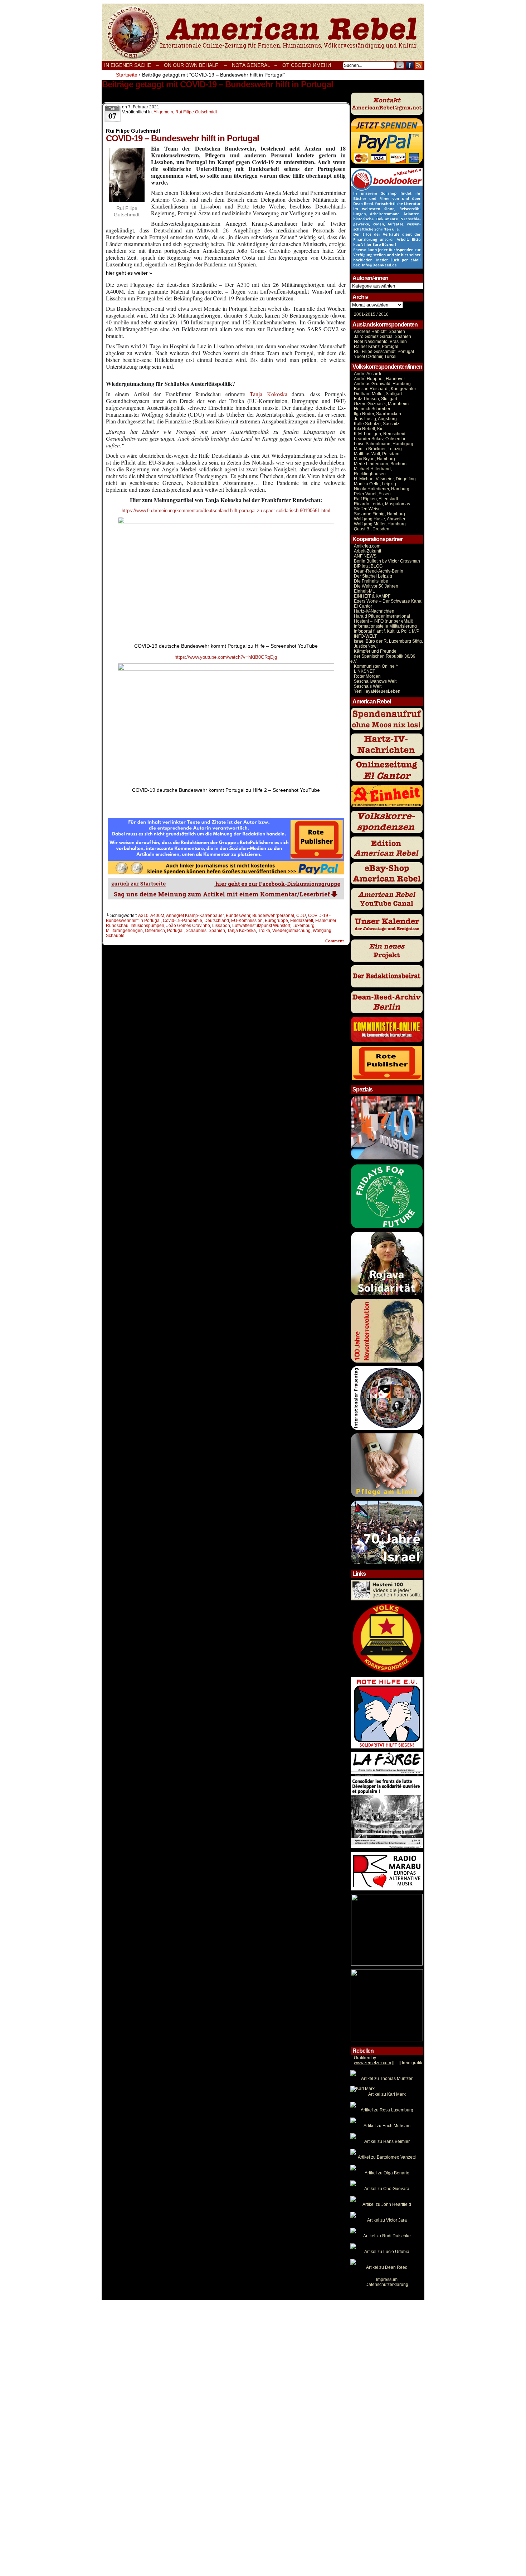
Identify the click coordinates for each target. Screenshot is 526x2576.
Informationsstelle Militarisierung (385, 626)
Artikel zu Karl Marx (387, 2094)
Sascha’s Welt (368, 686)
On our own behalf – (195, 65)
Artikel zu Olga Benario (387, 2173)
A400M (157, 916)
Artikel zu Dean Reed (387, 2267)
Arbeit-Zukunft (367, 551)
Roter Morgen (367, 676)
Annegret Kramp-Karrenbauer (195, 916)
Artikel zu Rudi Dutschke (387, 2236)
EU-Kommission (247, 921)
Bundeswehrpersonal (273, 916)
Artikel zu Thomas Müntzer (387, 2079)
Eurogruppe (276, 921)
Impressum (387, 2280)
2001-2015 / (366, 314)
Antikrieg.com (367, 546)
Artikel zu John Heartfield (387, 2204)
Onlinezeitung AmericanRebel (263, 32)
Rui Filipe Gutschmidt (196, 112)
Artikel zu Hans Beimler (387, 2141)
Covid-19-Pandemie (182, 921)
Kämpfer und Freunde (375, 651)
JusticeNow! (366, 646)
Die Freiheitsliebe (371, 581)
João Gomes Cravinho (188, 926)
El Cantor (363, 606)
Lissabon (221, 926)
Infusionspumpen (147, 926)
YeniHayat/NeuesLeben (377, 691)
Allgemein (163, 112)
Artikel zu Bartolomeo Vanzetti (387, 2157)
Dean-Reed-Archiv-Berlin (379, 571)
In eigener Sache (128, 65)
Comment (335, 941)
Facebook (410, 65)
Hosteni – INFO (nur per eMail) (384, 621)
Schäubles (196, 931)
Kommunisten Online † (376, 666)
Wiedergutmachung (291, 931)
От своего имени (307, 65)
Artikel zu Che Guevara (387, 2189)
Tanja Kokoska (269, 394)
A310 (143, 916)
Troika (264, 931)
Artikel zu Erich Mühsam (387, 2126)
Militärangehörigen (124, 931)
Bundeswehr (238, 916)
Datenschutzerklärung (387, 2285)
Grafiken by (365, 2058)
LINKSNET (364, 671)
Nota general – (255, 65)
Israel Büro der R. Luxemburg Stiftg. (388, 641)
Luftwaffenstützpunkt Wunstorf (261, 926)
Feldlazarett (302, 921)
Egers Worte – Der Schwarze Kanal (388, 601)
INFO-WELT (365, 636)
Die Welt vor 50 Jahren (376, 586)
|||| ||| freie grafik (388, 2063)
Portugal (175, 931)
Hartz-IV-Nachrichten (374, 611)
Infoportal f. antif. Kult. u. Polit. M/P (387, 631)
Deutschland (217, 921)
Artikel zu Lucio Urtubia (387, 2252)
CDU (301, 916)
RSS (419, 65)
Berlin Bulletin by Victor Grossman (387, 561)
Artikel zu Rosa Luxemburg (387, 2110)
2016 (383, 314)
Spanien (217, 931)
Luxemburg (303, 926)
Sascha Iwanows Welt (375, 681)
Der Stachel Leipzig (373, 576)
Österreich (155, 931)
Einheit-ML (364, 591)
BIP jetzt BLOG (368, 566)
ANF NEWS (365, 556)
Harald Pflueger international (382, 616)
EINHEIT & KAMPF (372, 596)
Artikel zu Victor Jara (387, 2220)
